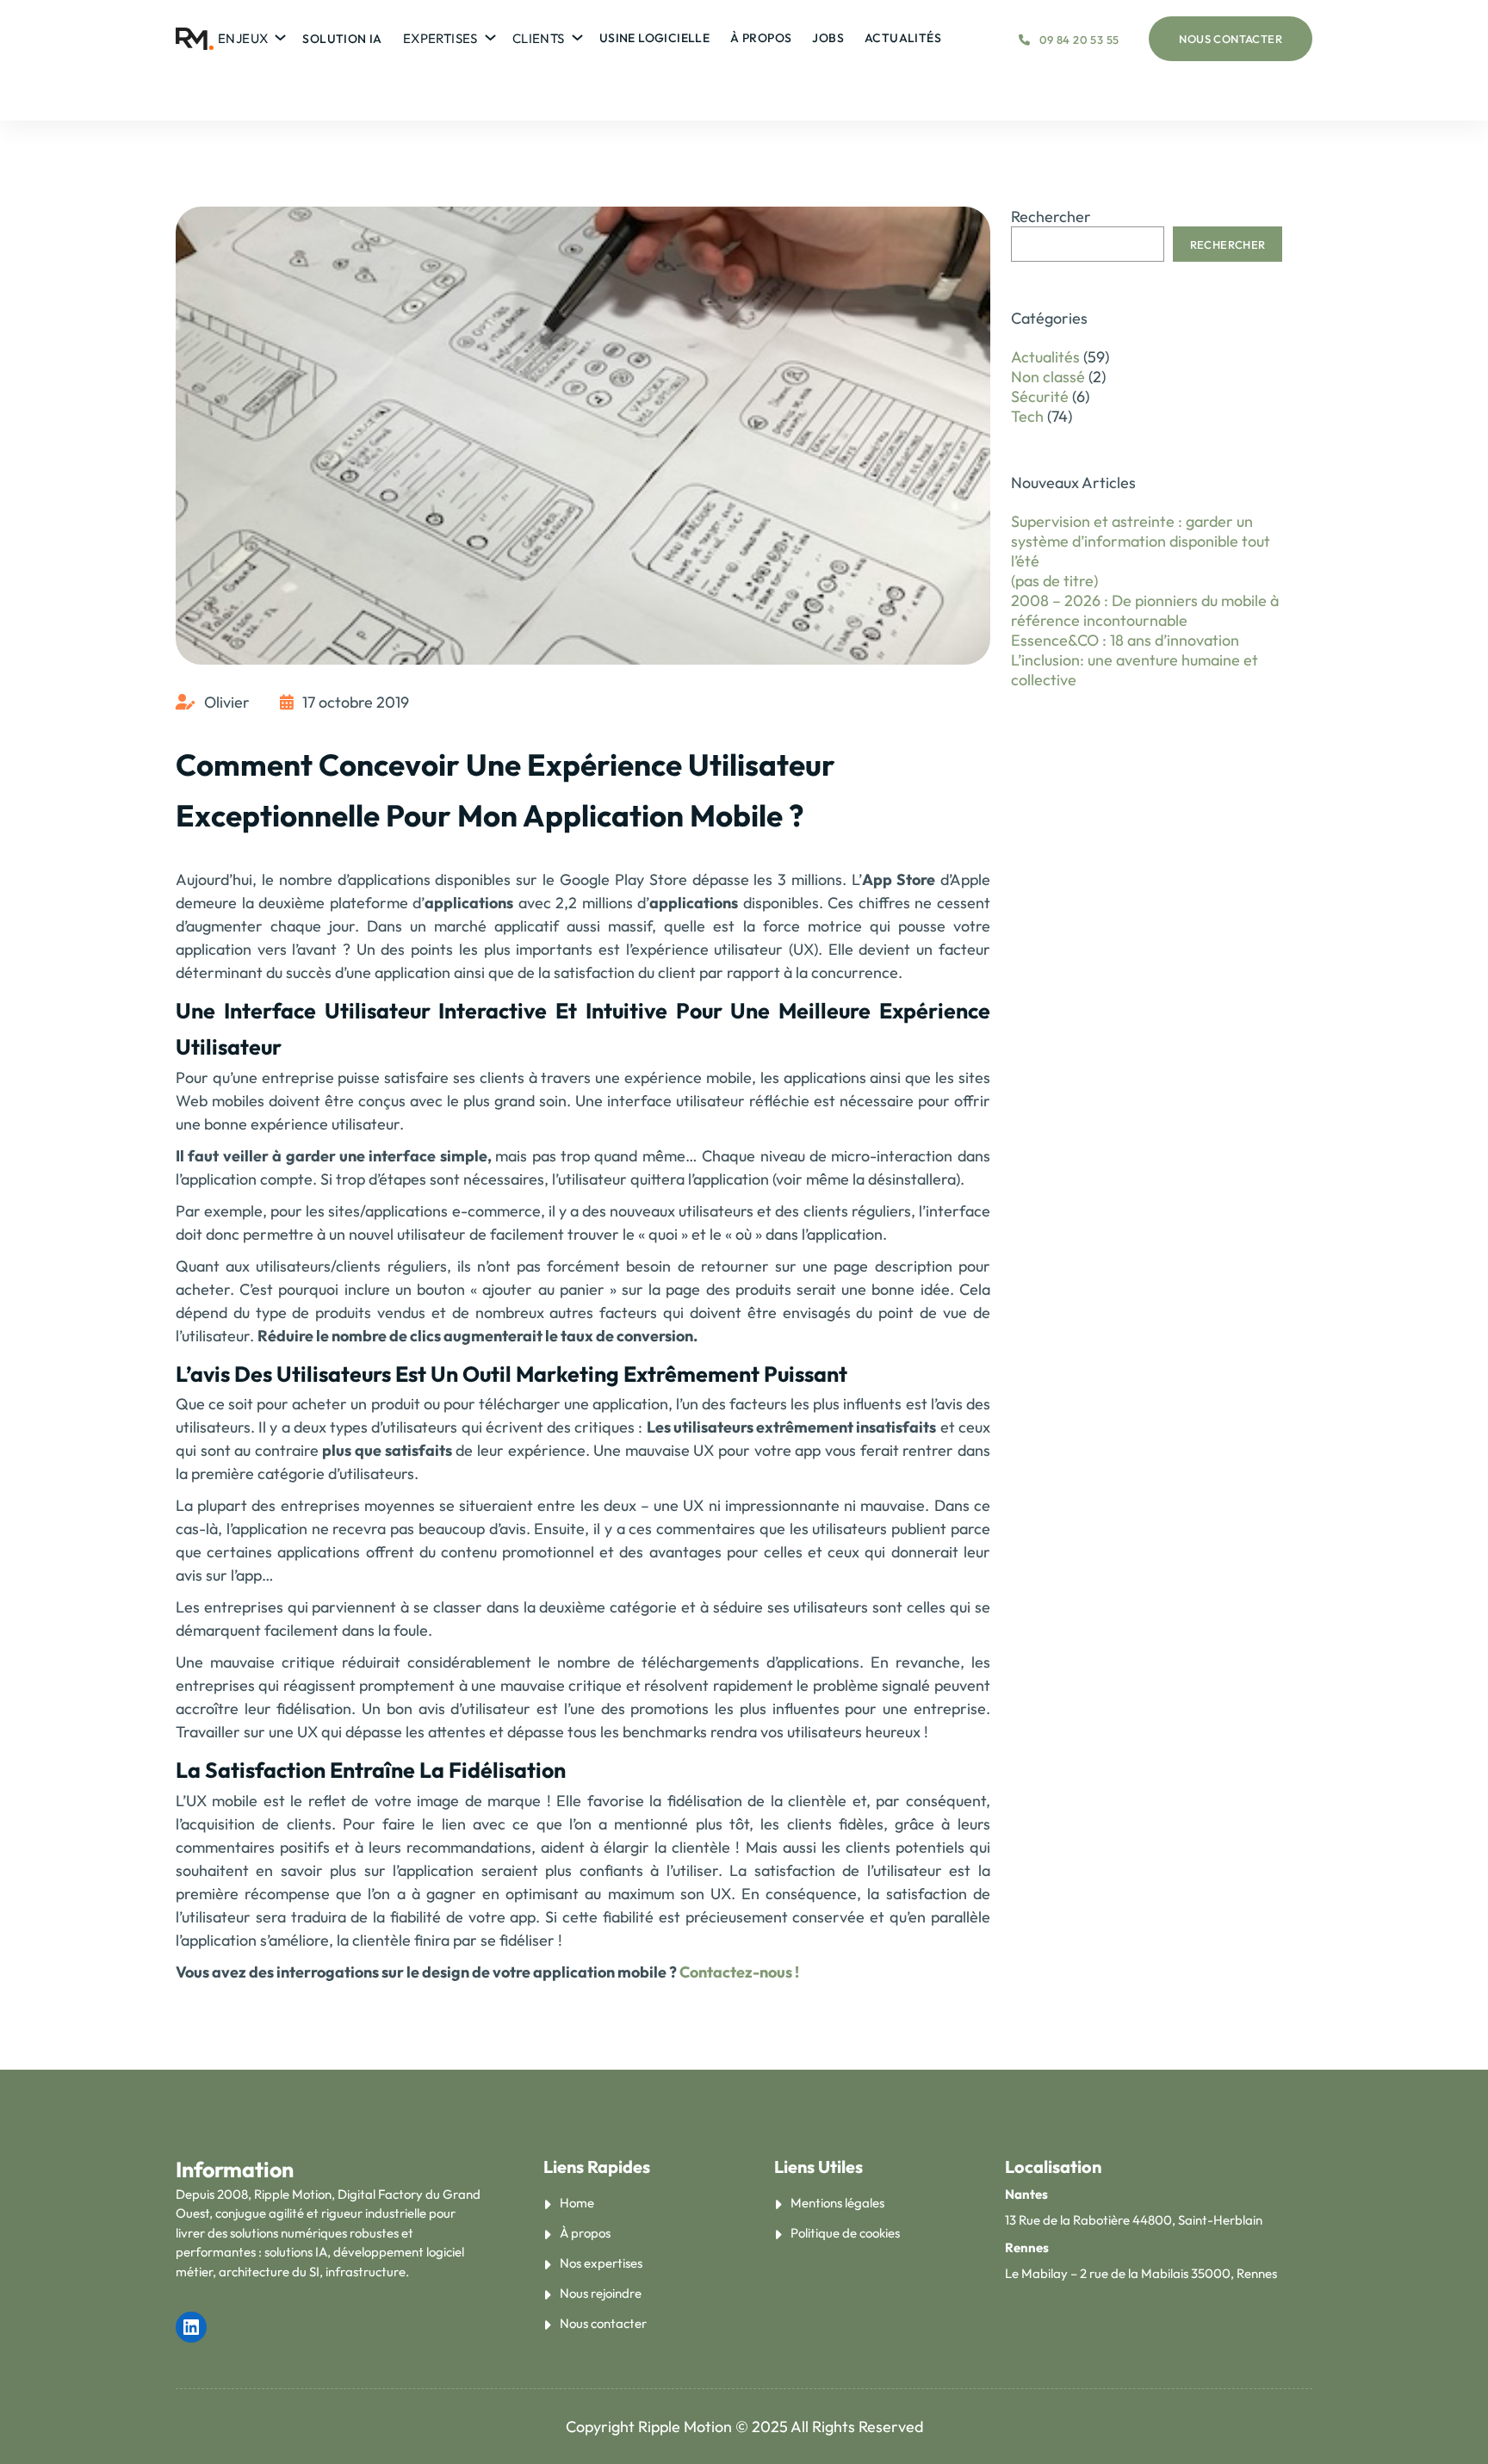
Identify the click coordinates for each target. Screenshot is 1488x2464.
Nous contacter (1231, 39)
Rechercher (1051, 217)
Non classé (1048, 377)
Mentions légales (837, 2203)
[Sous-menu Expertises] (488, 34)
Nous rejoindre (601, 2293)
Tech (1027, 416)
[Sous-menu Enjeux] (278, 34)
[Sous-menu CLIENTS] (575, 34)
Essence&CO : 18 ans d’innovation (1125, 640)
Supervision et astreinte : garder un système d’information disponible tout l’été (1141, 541)
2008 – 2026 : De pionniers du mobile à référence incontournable (1145, 610)
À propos (585, 2233)
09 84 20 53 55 (1079, 40)
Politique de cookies (845, 2233)
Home (577, 2203)
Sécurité (1040, 396)
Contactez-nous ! (738, 1972)
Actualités (1045, 357)
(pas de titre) (1054, 581)
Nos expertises (601, 2263)
